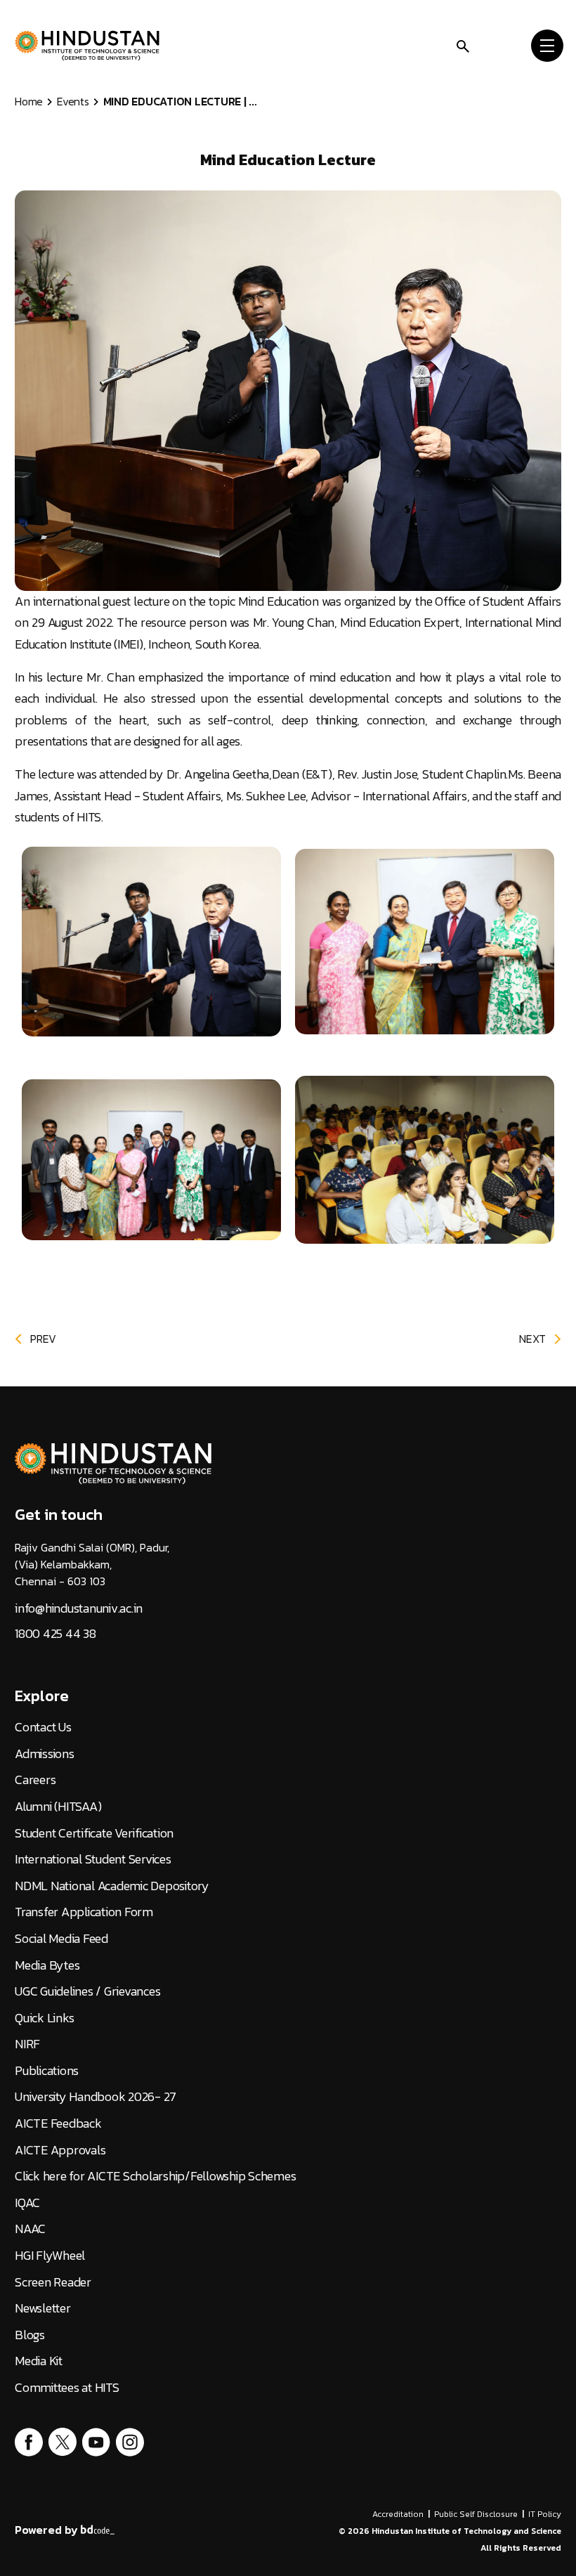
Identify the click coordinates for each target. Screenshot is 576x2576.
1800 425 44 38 (55, 1634)
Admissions (45, 1754)
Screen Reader (53, 2282)
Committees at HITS (67, 2388)
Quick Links (44, 2018)
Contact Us (43, 1727)
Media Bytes (47, 1965)
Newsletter (43, 2308)
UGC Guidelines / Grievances (87, 1991)
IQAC (27, 2203)
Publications (47, 2071)
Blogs (30, 2335)
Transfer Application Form (84, 1912)
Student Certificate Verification (94, 1833)
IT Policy (545, 2514)
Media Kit (39, 2361)
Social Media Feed (61, 1939)
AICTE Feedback (58, 2123)
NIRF (27, 2044)
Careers (35, 1780)
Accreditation (398, 2514)
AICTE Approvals (60, 2150)
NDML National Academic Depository (112, 1886)
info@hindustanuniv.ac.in (79, 1608)
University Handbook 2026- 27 (96, 2097)
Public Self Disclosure (476, 2514)
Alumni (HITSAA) (58, 1807)
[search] (463, 45)
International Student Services (93, 1859)
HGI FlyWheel (50, 2256)
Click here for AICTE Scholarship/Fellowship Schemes (155, 2176)
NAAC (30, 2229)
